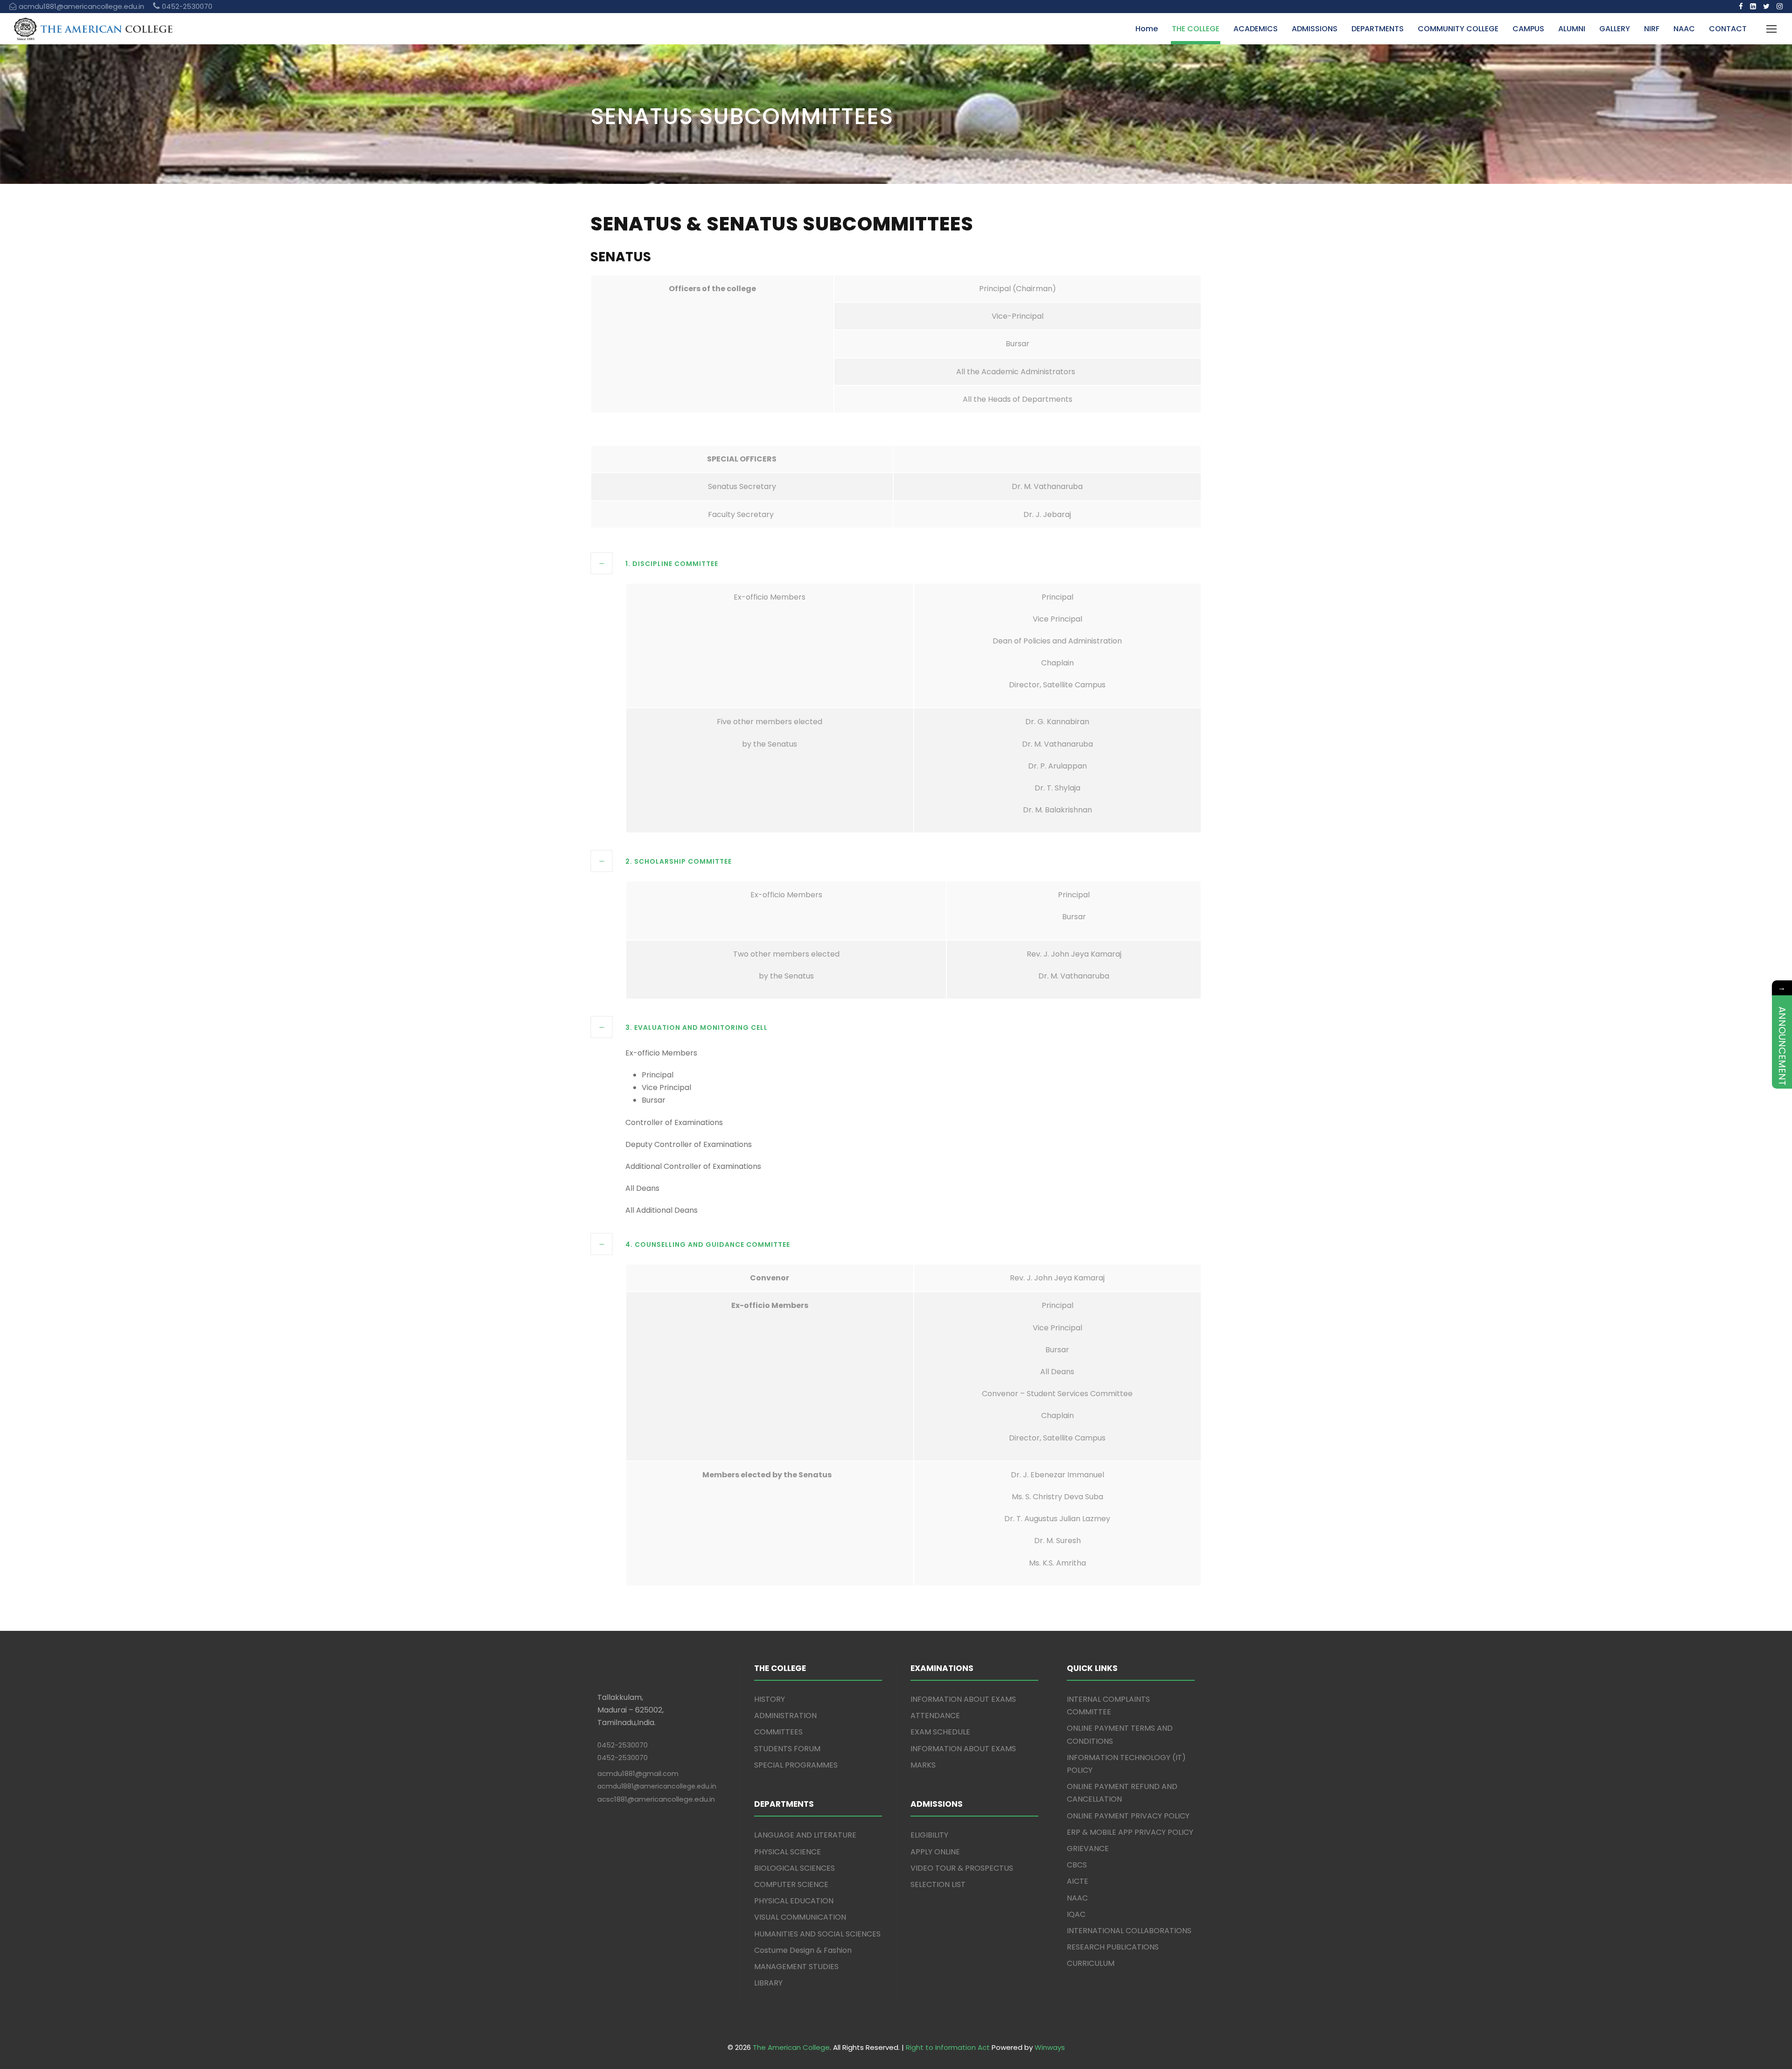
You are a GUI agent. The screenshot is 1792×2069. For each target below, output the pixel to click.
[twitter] (1766, 6)
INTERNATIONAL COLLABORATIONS (1129, 1931)
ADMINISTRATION (785, 1716)
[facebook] (1741, 6)
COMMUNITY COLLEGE (1458, 29)
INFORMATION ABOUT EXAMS (963, 1699)
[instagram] (1780, 6)
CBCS (1077, 1865)
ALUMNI (1572, 29)
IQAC (1076, 1914)
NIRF (1652, 29)
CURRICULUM (1091, 1963)
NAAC (1684, 29)
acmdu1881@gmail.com (638, 1773)
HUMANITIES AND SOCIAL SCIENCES (817, 1934)
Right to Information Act (948, 2047)
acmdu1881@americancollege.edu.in (657, 1786)
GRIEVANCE (1088, 1849)
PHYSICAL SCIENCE (787, 1852)
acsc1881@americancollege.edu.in (656, 1799)
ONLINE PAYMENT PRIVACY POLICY (1128, 1816)
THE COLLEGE (1196, 29)
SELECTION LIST (938, 1884)
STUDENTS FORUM (787, 1749)
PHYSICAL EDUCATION (794, 1901)
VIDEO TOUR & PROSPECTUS (962, 1868)
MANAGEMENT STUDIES (796, 1967)
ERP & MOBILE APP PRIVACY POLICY (1130, 1832)
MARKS (923, 1765)
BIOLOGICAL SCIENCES (794, 1868)
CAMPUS (1528, 29)
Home (1147, 29)
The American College (791, 2047)
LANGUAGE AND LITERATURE (805, 1835)
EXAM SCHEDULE (940, 1732)
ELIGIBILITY (929, 1835)
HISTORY (770, 1699)
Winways (1050, 2047)
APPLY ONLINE (935, 1852)
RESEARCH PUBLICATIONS (1113, 1947)
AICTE (1078, 1881)
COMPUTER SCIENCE (791, 1884)
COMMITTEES (778, 1732)
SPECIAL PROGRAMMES (796, 1765)
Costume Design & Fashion (803, 1950)
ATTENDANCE (935, 1716)
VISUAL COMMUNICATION (800, 1917)
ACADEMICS (1256, 29)
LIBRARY (768, 1983)
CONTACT (1728, 29)
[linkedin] (1753, 6)
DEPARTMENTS (1378, 29)
